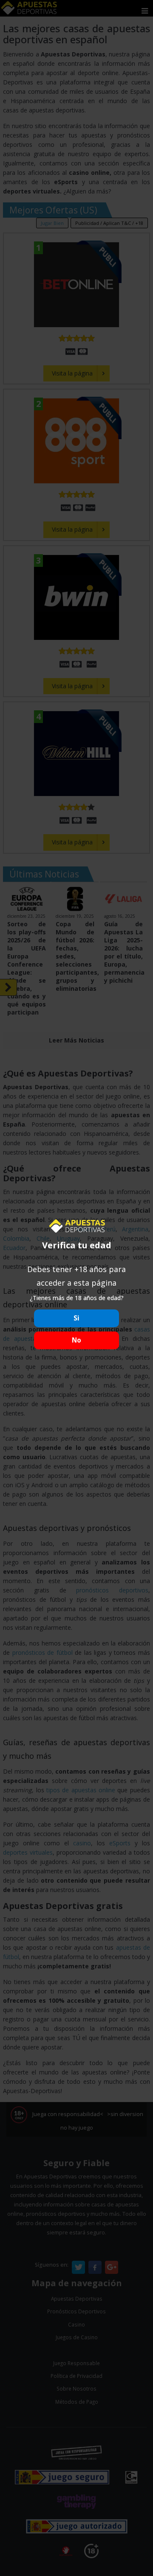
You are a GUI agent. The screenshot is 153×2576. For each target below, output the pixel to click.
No (76, 1340)
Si (76, 1318)
